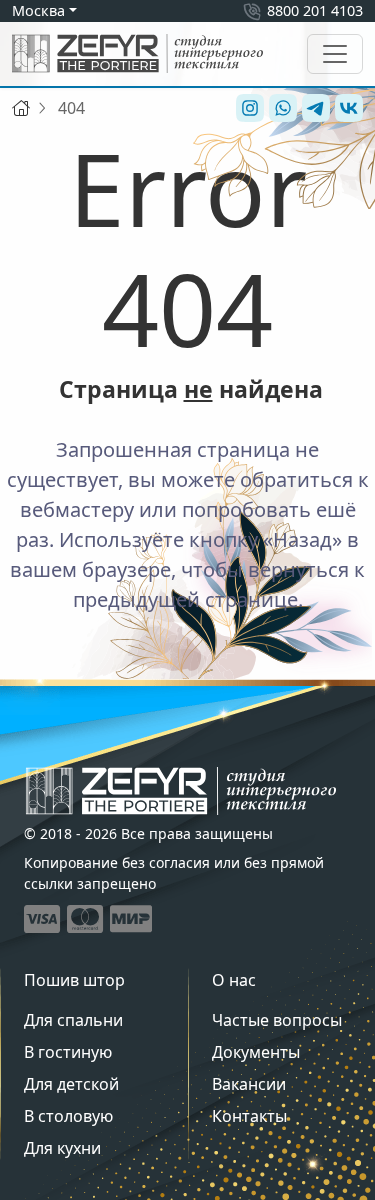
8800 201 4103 (315, 10)
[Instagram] (247, 108)
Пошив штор (74, 980)
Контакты (249, 1116)
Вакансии (249, 1084)
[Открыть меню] (335, 54)
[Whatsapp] (280, 108)
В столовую (68, 1116)
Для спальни (73, 1020)
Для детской (71, 1084)
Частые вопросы (277, 1020)
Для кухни (62, 1148)
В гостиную (68, 1052)
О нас (234, 980)
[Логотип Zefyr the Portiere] (137, 53)
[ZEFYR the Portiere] (181, 791)
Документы (256, 1052)
